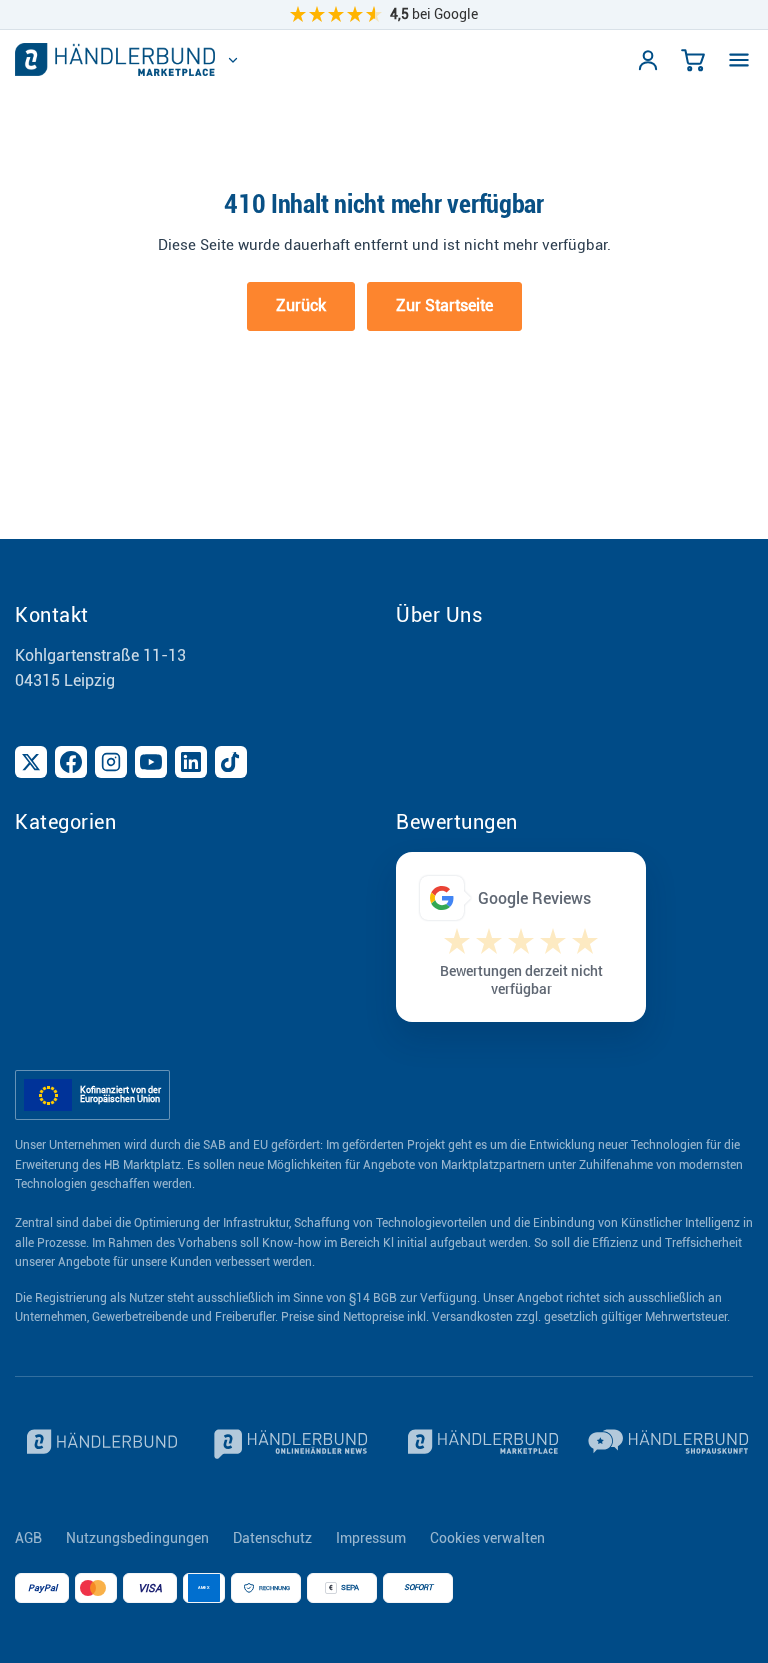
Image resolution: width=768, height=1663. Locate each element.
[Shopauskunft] (670, 1444)
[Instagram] (111, 762)
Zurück (301, 305)
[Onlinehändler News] (289, 1444)
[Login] (648, 60)
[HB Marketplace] (115, 59)
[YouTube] (151, 762)
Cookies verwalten (487, 1538)
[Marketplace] (479, 1444)
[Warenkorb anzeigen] (693, 60)
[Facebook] (71, 762)
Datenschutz (272, 1538)
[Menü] (739, 60)
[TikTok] (231, 762)
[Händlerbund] (98, 1444)
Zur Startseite (444, 305)
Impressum (371, 1538)
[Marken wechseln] (233, 60)
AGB (28, 1538)
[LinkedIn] (191, 762)
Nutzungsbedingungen (137, 1538)
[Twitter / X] (31, 762)
